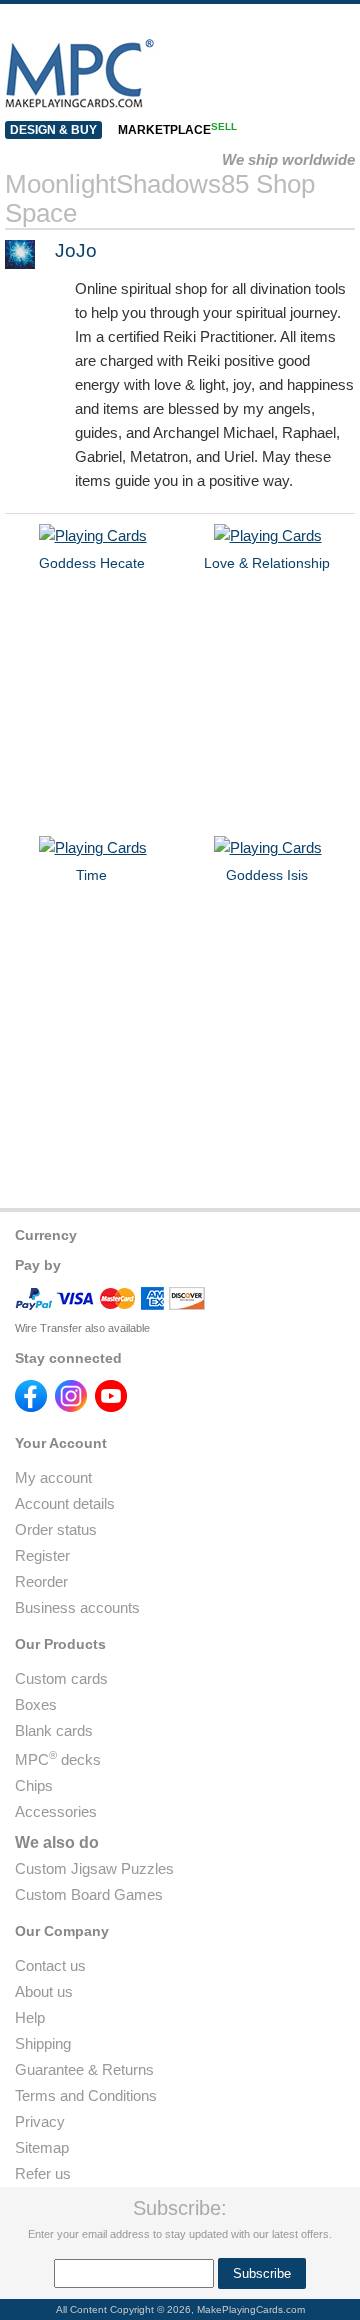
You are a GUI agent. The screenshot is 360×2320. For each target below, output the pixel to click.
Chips (34, 1785)
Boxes (36, 1704)
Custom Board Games (89, 1894)
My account (53, 1477)
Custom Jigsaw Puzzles (94, 1868)
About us (44, 1991)
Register (42, 1555)
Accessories (56, 1811)
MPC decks (58, 1759)
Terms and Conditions (86, 2095)
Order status (56, 1529)
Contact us (50, 1965)
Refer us (43, 2173)
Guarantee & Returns (84, 2069)
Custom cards (61, 1678)
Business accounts (77, 1607)
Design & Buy (53, 130)
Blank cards (54, 1730)
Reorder (41, 1581)
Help (30, 2017)
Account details (65, 1503)
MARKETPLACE (177, 130)
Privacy (40, 2121)
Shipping (43, 2043)
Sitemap (42, 2147)
